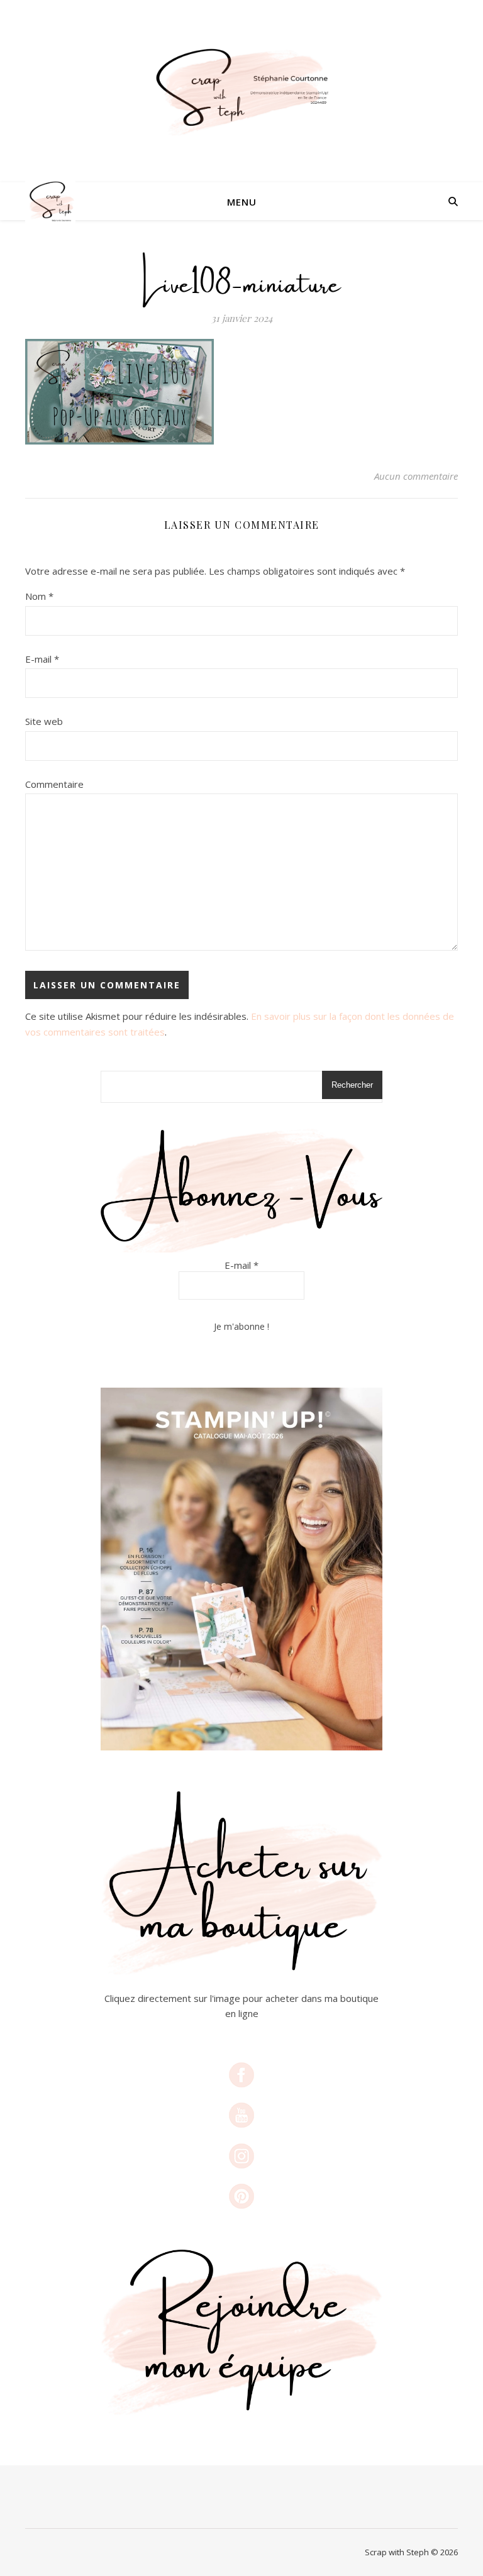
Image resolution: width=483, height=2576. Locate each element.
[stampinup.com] (241, 1569)
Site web (44, 721)
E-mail (42, 659)
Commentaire (54, 784)
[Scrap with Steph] (241, 91)
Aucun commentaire (416, 476)
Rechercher (352, 1085)
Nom (39, 596)
